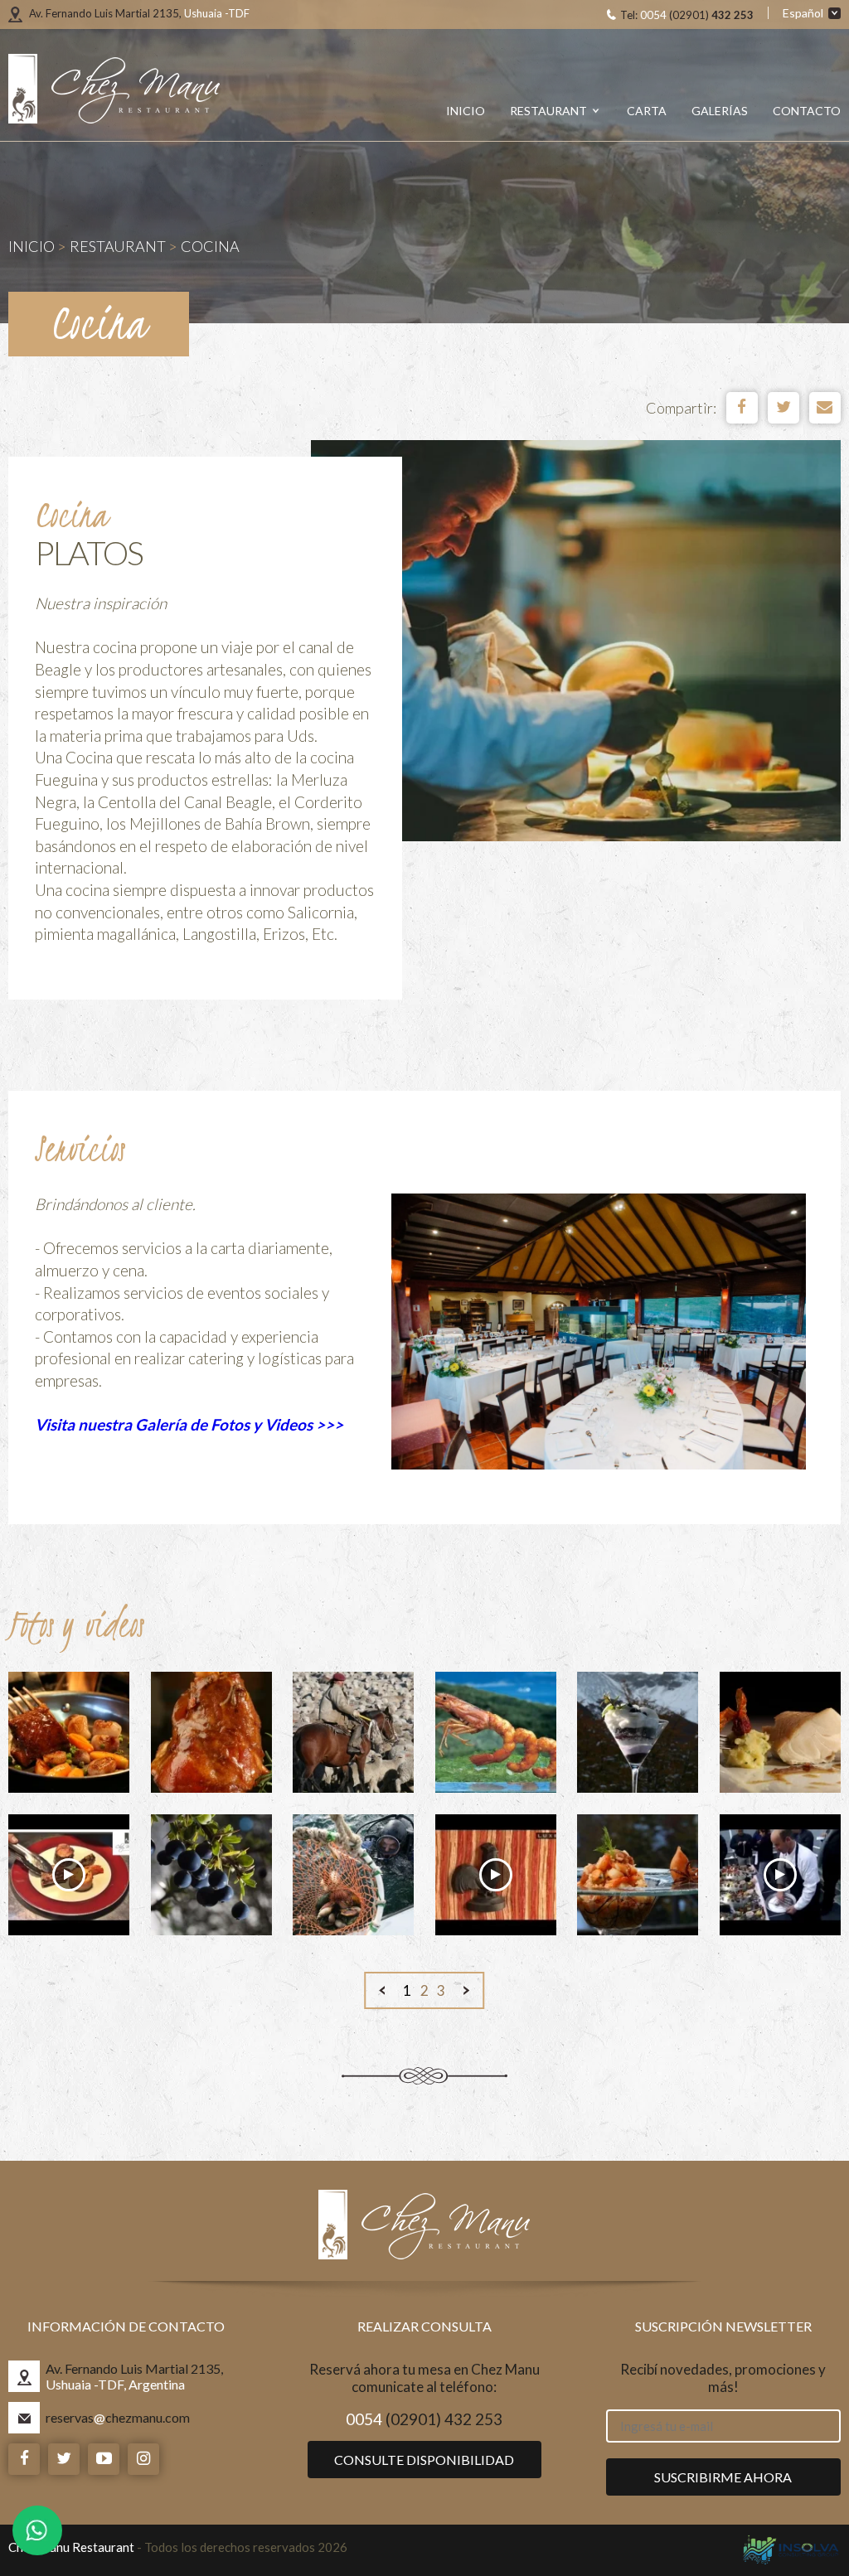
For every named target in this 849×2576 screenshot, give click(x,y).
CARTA (647, 111)
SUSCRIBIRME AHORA (723, 2477)
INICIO (466, 111)
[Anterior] (382, 1990)
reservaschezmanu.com (118, 2417)
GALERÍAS (720, 111)
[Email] (825, 408)
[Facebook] (742, 408)
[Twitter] (784, 408)
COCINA (210, 246)
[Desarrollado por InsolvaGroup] (791, 2550)
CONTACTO (807, 111)
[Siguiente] (467, 1990)
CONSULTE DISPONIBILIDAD (424, 2460)
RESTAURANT (550, 111)
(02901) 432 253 (424, 2419)
